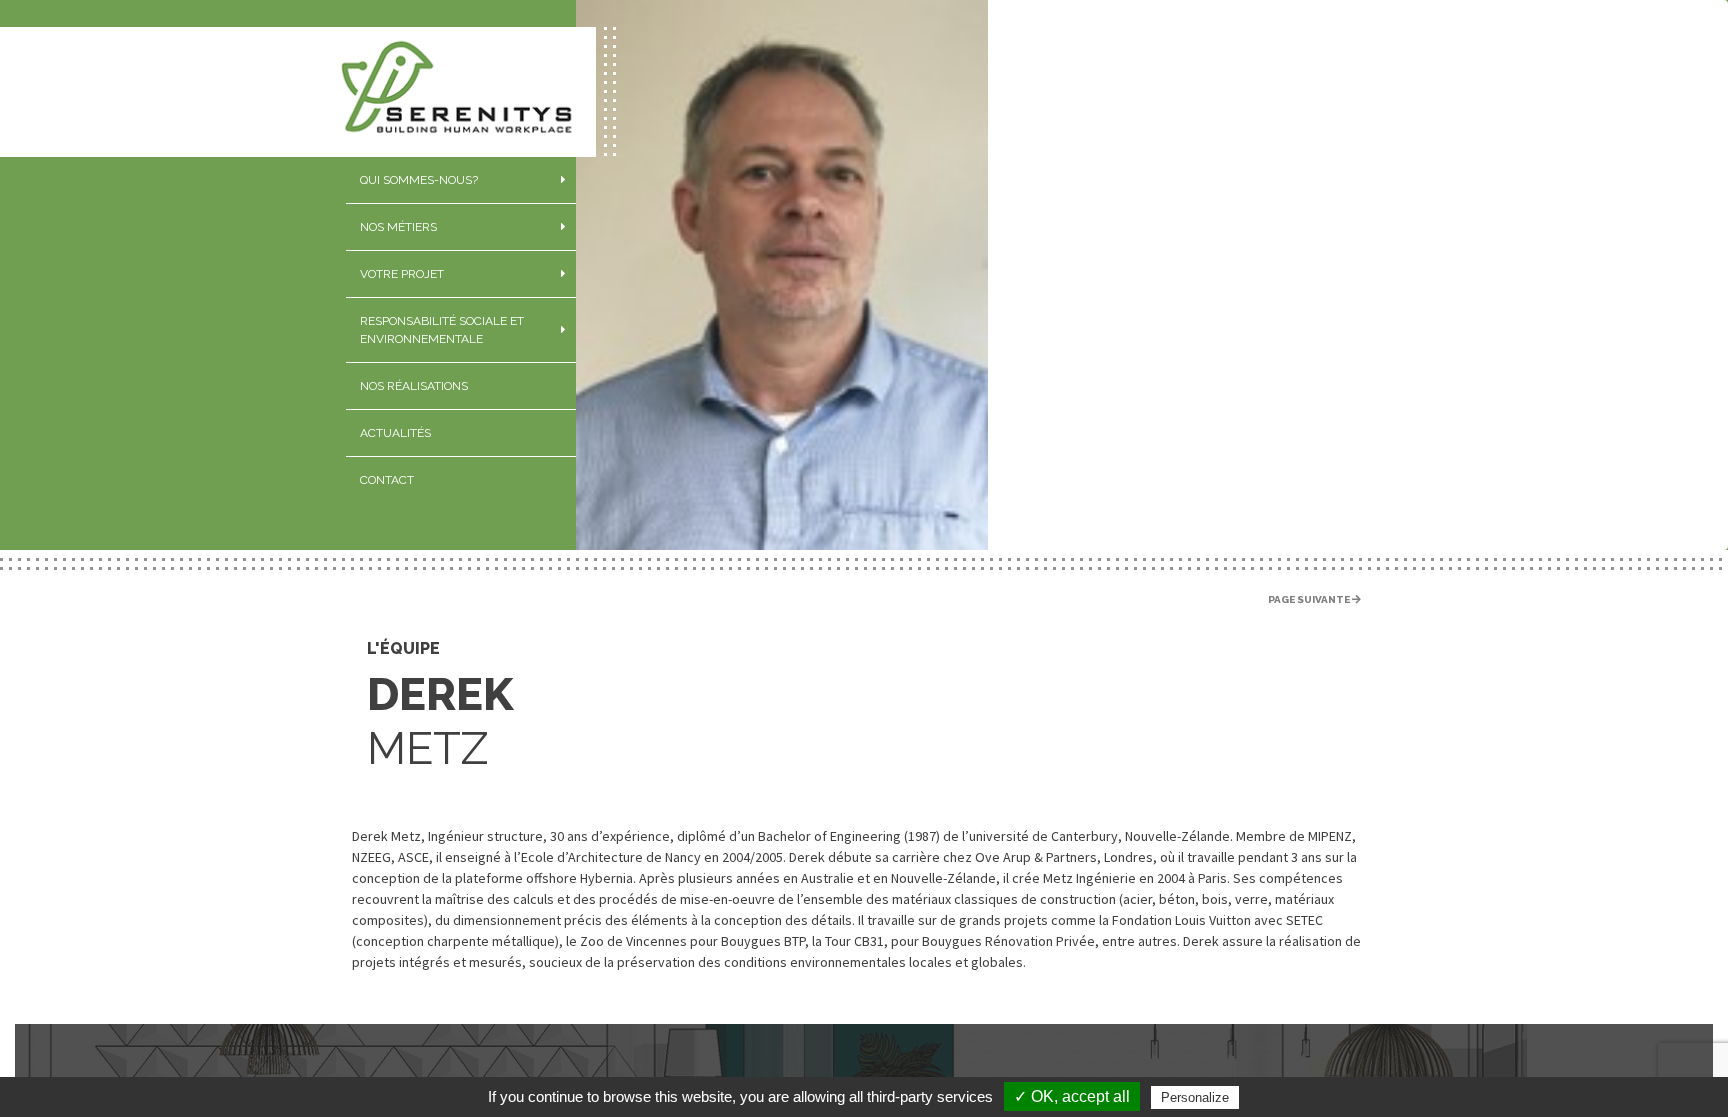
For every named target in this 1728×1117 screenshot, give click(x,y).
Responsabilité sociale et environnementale (442, 330)
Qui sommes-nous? (419, 180)
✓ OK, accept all (1072, 1096)
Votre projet (402, 274)
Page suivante (1310, 599)
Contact (387, 480)
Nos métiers (398, 227)
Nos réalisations (414, 386)
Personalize (1195, 1097)
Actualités (395, 433)
